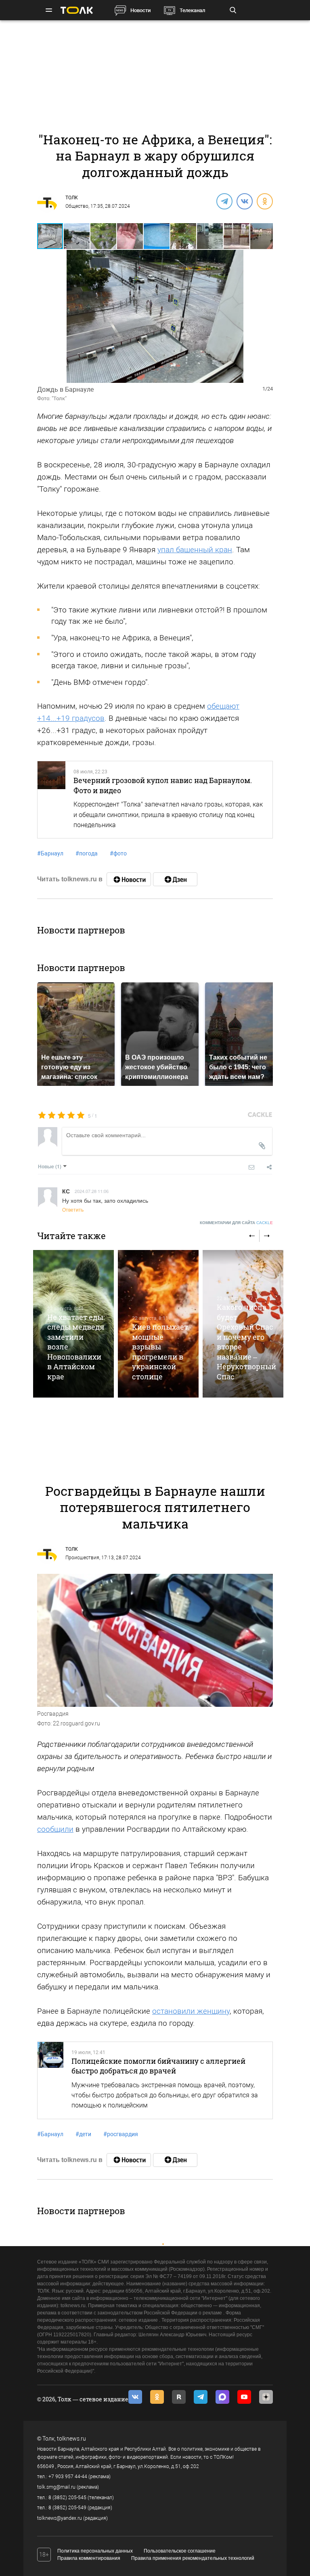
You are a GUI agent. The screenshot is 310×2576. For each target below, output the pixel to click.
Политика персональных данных (95, 2551)
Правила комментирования (89, 2558)
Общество (77, 206)
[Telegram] (224, 201)
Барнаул (50, 853)
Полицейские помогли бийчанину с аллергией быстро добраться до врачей (158, 2066)
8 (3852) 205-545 (67, 2498)
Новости (140, 10)
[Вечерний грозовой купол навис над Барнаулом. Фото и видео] (51, 800)
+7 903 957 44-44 (68, 2477)
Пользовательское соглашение (180, 2551)
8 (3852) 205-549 (67, 2508)
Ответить (73, 1209)
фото (118, 853)
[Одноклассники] (264, 201)
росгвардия (121, 2134)
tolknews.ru (71, 2439)
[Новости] (129, 879)
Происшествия (82, 1558)
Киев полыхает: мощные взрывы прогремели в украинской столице (161, 1351)
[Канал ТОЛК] (175, 879)
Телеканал (192, 10)
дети (83, 2134)
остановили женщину (191, 2011)
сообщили (55, 1829)
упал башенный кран (195, 550)
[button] (77, 236)
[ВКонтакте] (244, 201)
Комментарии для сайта (236, 1223)
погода (87, 853)
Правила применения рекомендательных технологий (193, 2558)
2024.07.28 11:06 (92, 1191)
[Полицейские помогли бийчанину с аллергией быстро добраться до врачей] (50, 2080)
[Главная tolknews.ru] (77, 10)
